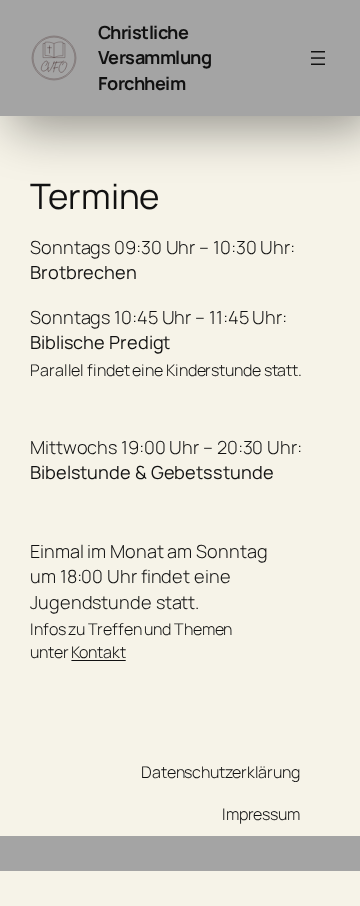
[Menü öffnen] (318, 58)
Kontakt (98, 652)
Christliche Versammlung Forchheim (155, 57)
